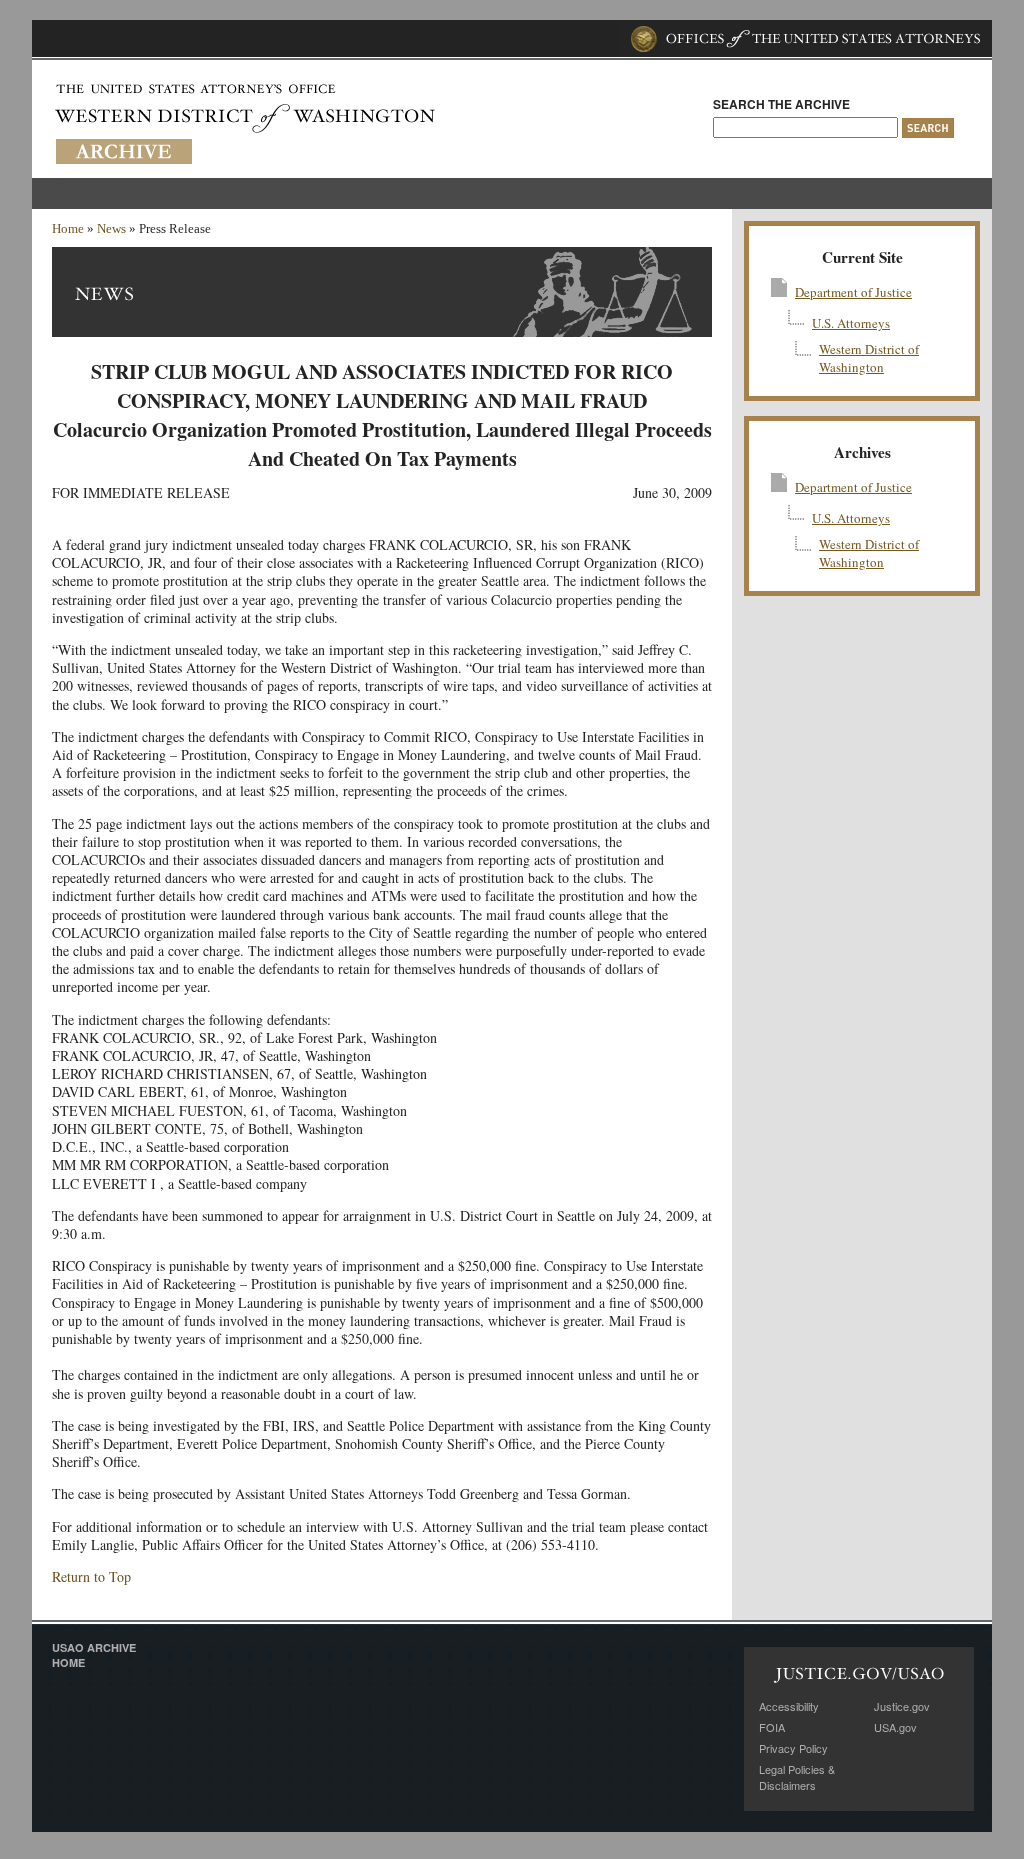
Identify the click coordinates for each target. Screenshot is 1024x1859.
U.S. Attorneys (851, 323)
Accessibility (789, 1706)
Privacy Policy (793, 1748)
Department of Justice (853, 292)
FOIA (772, 1727)
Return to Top (91, 1576)
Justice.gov (902, 1706)
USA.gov (895, 1727)
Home (68, 228)
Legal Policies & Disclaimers (797, 1777)
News (111, 228)
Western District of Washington (869, 358)
